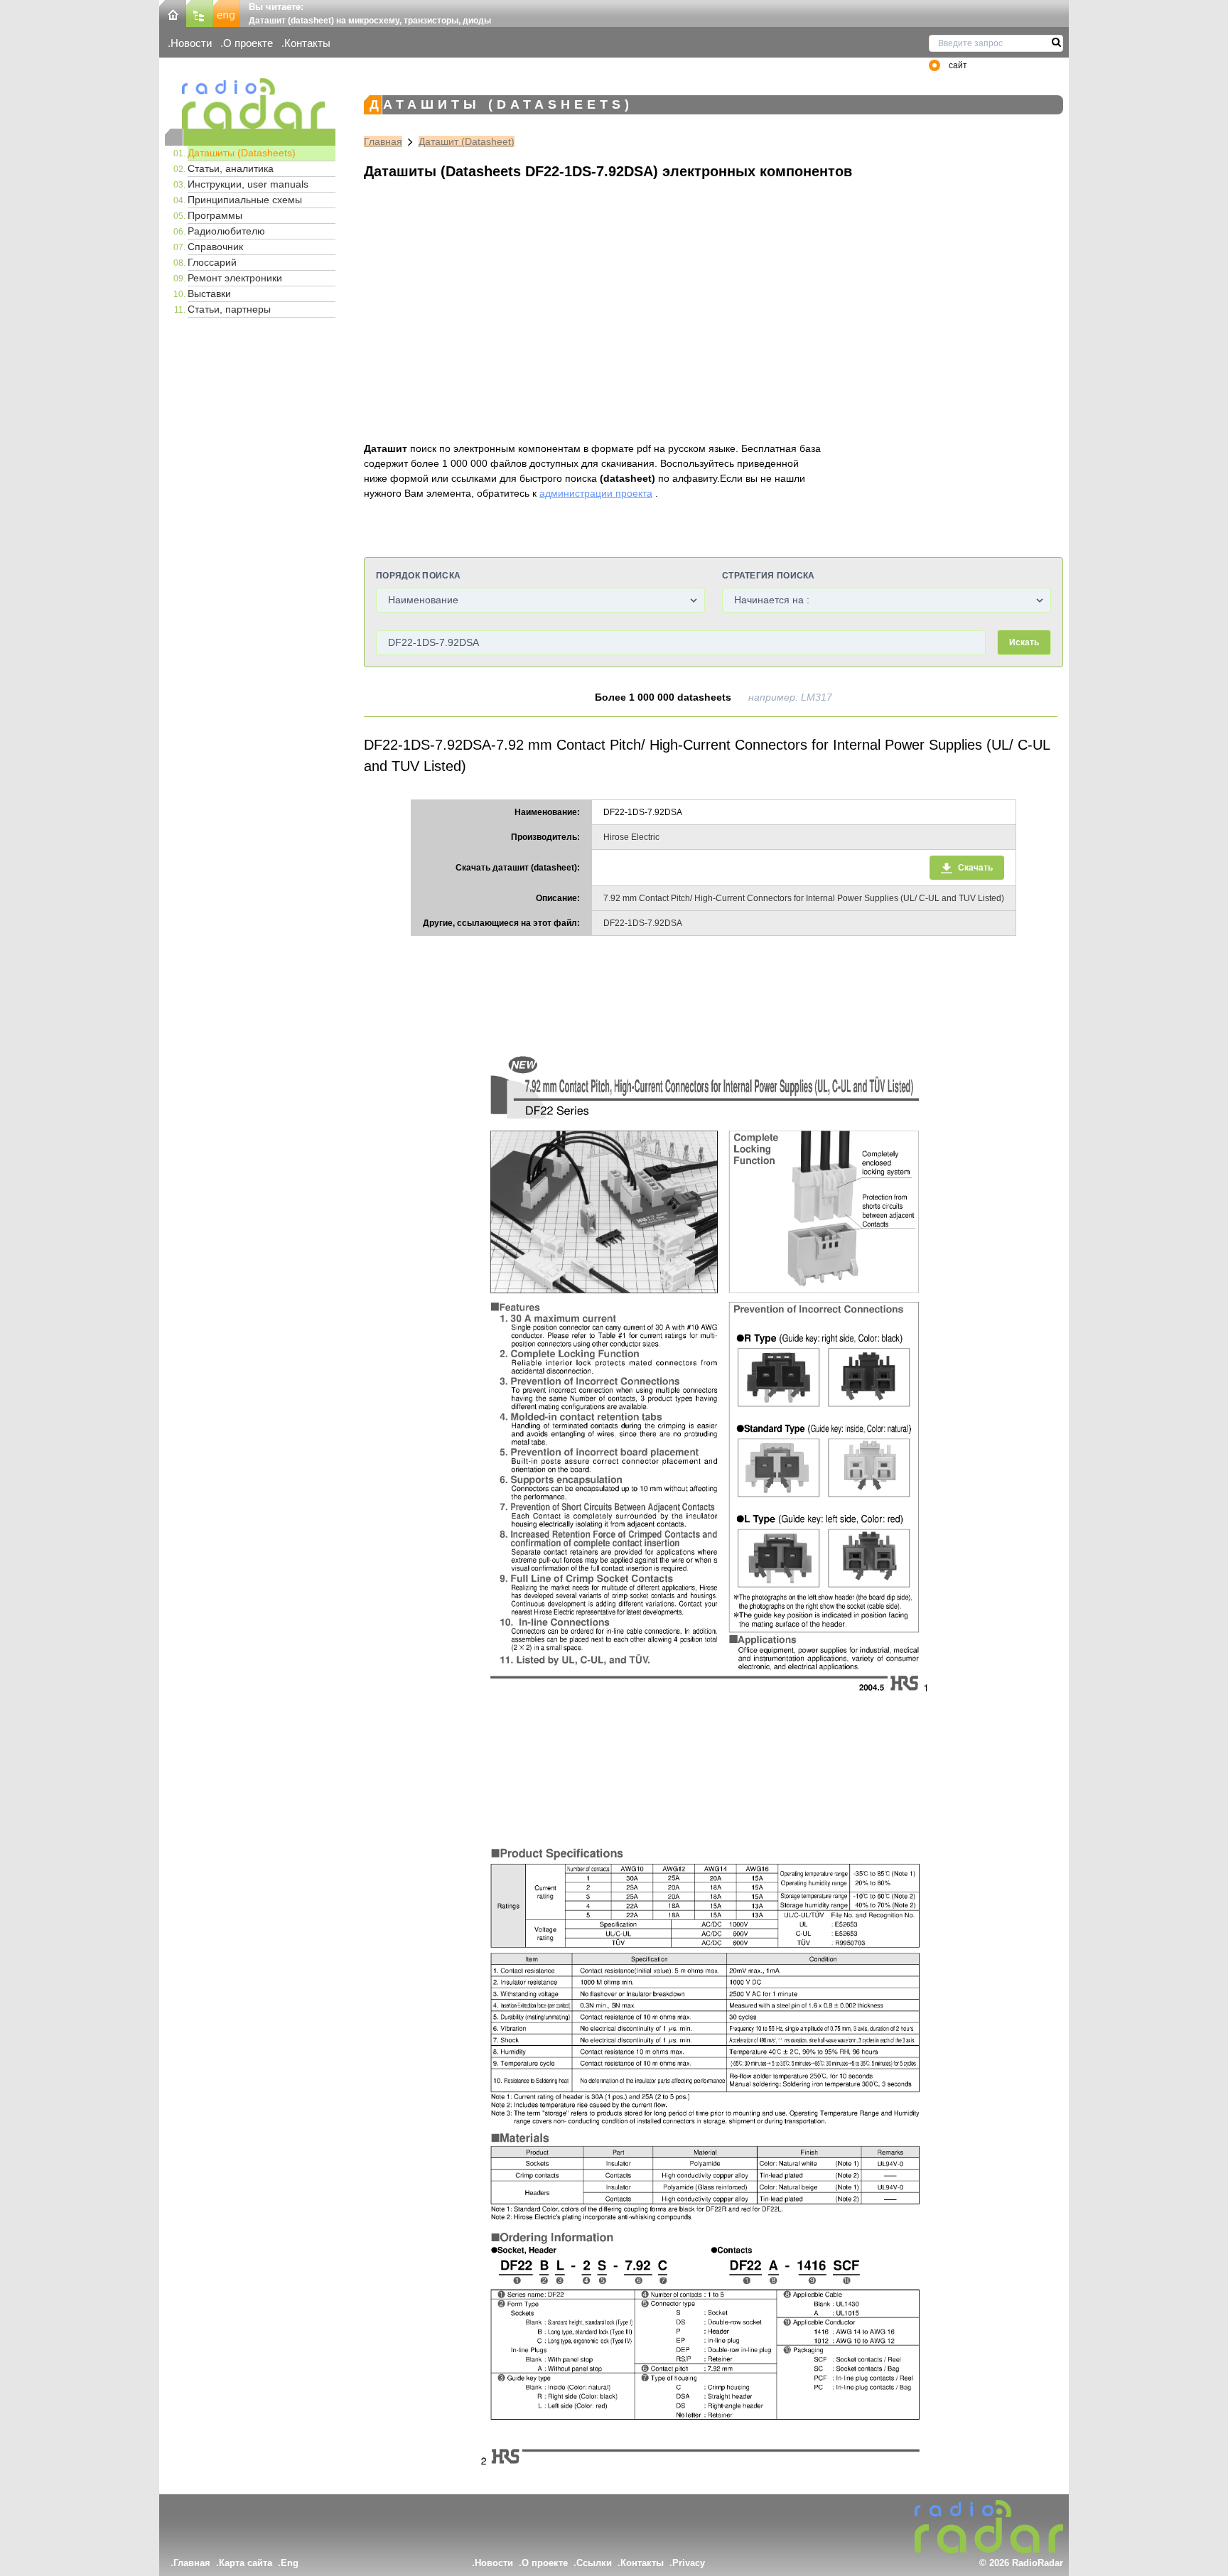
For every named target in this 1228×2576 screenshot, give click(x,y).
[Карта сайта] (200, 12)
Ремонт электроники (235, 278)
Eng (290, 2563)
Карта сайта (246, 2563)
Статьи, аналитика (231, 168)
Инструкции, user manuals (248, 184)
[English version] (227, 12)
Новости (191, 43)
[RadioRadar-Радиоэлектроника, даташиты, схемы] (173, 12)
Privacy (689, 2563)
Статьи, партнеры (229, 309)
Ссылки (594, 2563)
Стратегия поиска (769, 576)
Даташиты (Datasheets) (242, 153)
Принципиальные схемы (245, 200)
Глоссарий (212, 262)
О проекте (248, 43)
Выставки (209, 293)
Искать (1024, 642)
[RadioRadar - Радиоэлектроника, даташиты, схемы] (250, 103)
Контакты (307, 43)
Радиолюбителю (226, 231)
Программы (215, 215)
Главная (383, 141)
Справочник (215, 247)
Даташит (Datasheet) (467, 141)
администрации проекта (596, 493)
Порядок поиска (418, 576)
